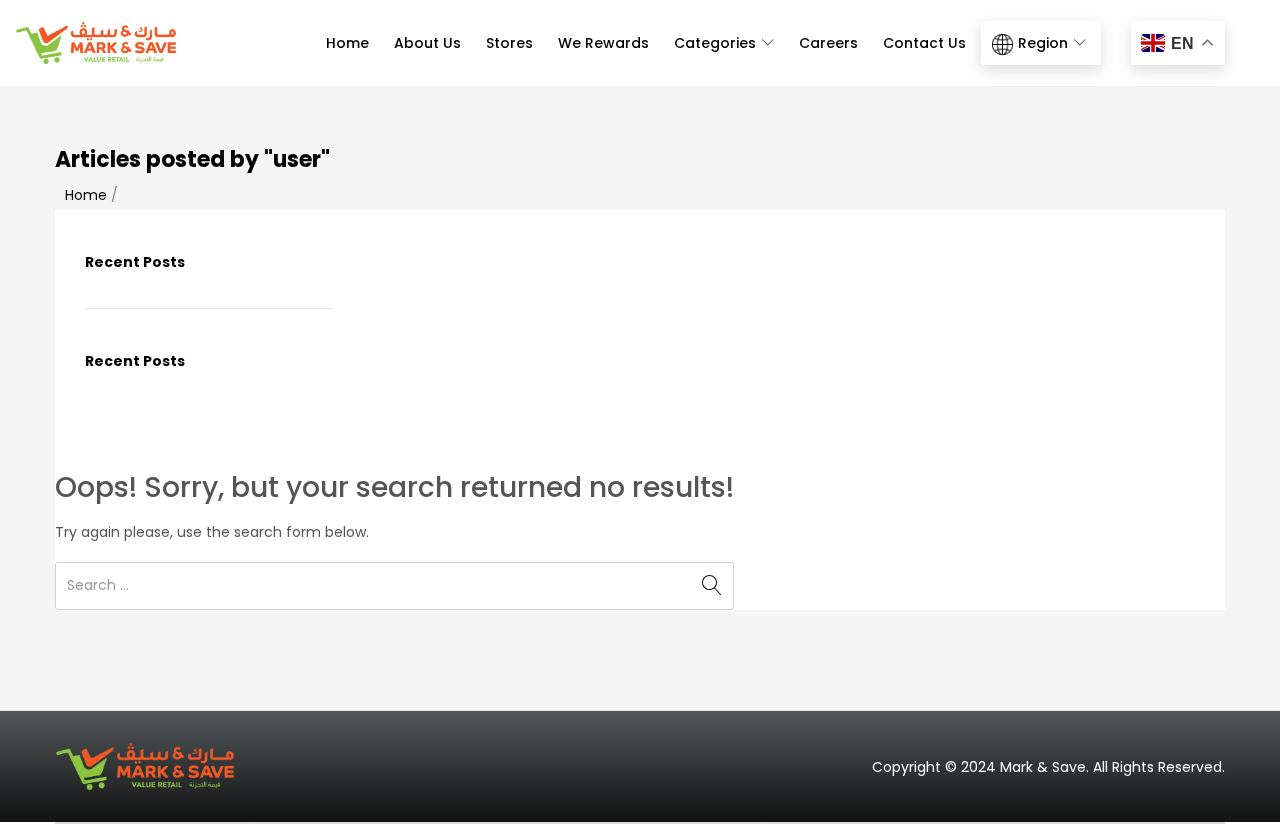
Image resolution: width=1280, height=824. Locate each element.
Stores (509, 43)
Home (347, 43)
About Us (427, 43)
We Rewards (603, 43)
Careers (828, 43)
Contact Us (924, 43)
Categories (717, 43)
